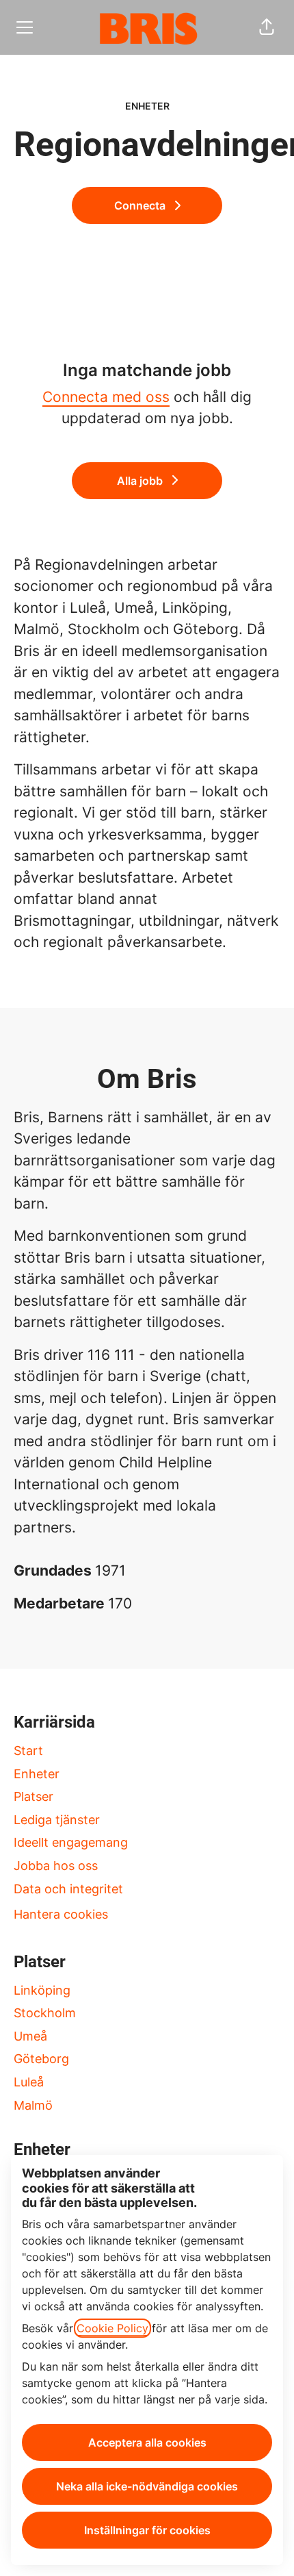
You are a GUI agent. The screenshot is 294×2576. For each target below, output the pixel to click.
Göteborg (41, 2059)
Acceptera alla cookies (147, 2442)
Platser (34, 1796)
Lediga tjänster (57, 1820)
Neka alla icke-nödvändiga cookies (147, 2486)
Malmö (33, 2105)
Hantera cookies (61, 1914)
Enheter (37, 1774)
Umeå (30, 2036)
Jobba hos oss (56, 1866)
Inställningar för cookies (147, 2530)
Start (28, 1751)
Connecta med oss (106, 397)
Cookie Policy (112, 2328)
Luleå (29, 2082)
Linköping (42, 1990)
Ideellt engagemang (71, 1842)
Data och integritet (68, 1889)
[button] (267, 27)
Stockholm (45, 2013)
